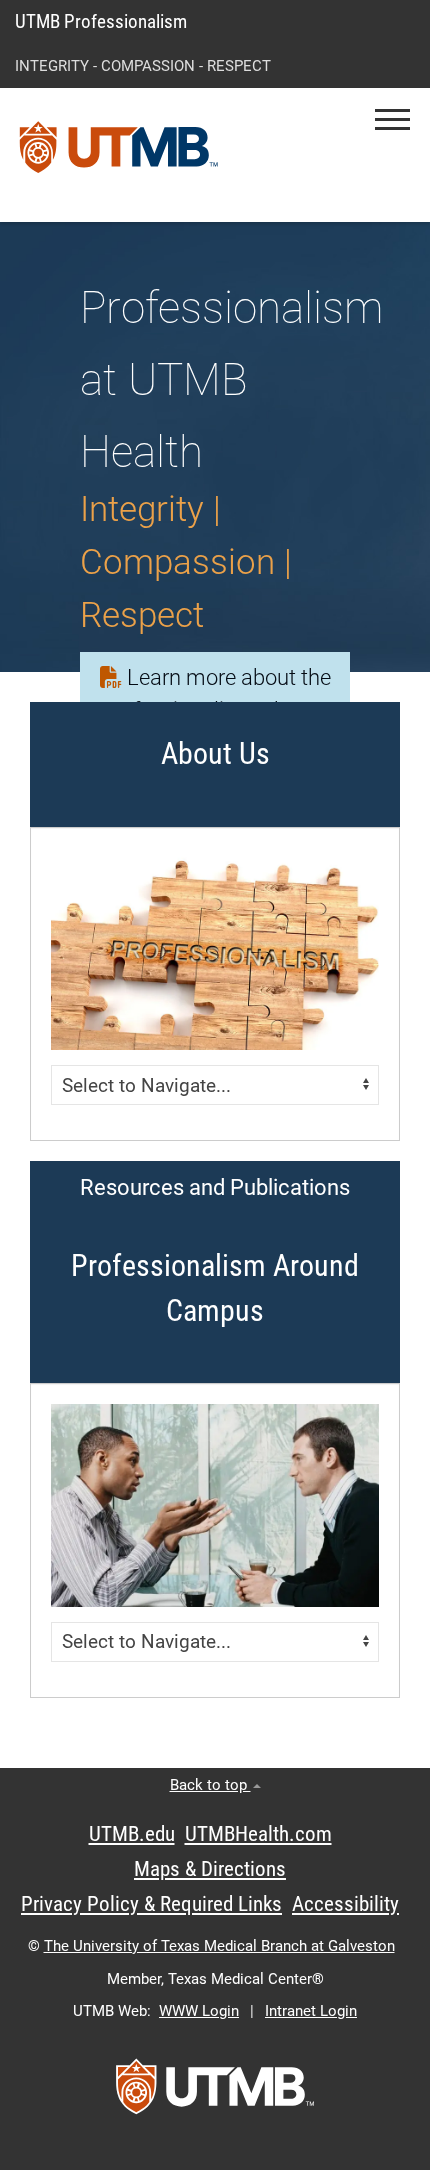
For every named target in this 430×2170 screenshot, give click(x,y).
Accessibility (345, 1904)
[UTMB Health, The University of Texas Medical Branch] (215, 2093)
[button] (392, 119)
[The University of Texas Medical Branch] (119, 155)
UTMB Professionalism (101, 21)
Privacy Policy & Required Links (151, 1904)
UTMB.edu (132, 1834)
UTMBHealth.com (258, 1834)
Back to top (210, 1785)
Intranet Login (311, 2011)
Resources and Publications (215, 1187)
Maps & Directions (210, 1869)
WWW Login (199, 2011)
